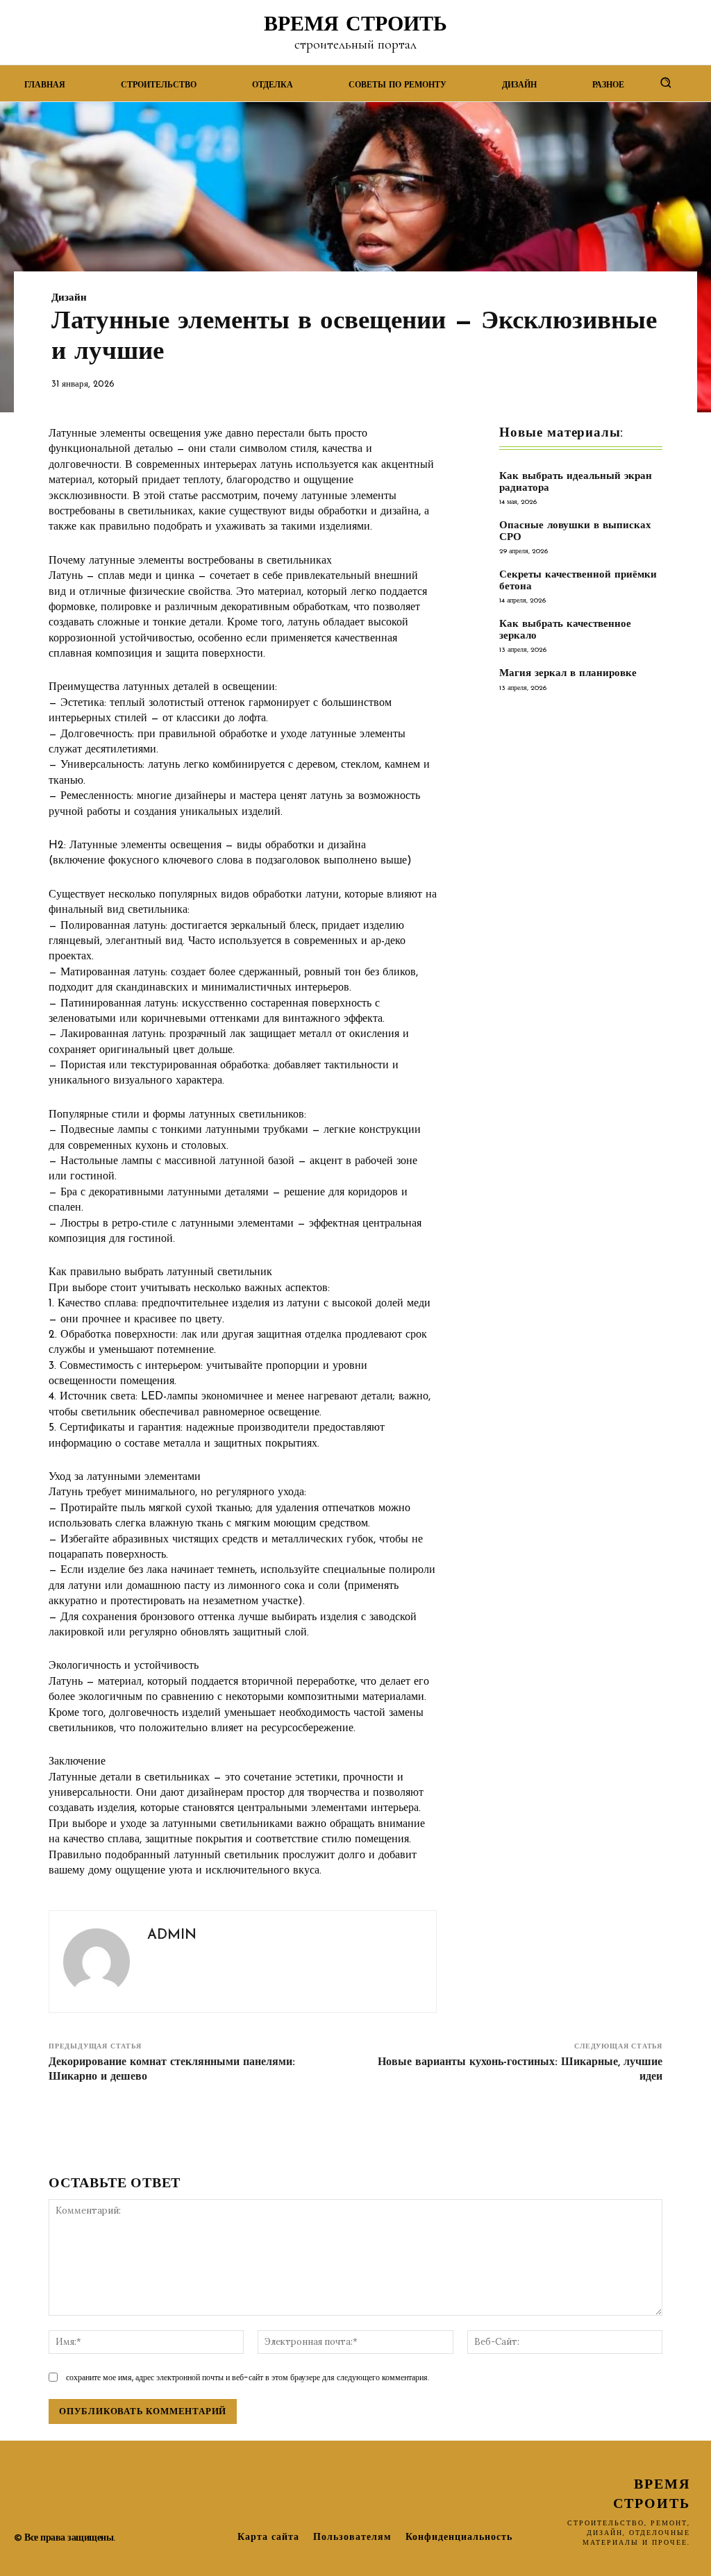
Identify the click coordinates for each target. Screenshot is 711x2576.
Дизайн (69, 298)
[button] (666, 82)
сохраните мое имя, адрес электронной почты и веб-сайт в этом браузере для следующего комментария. (248, 2377)
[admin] (97, 1962)
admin (172, 1935)
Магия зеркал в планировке (568, 674)
